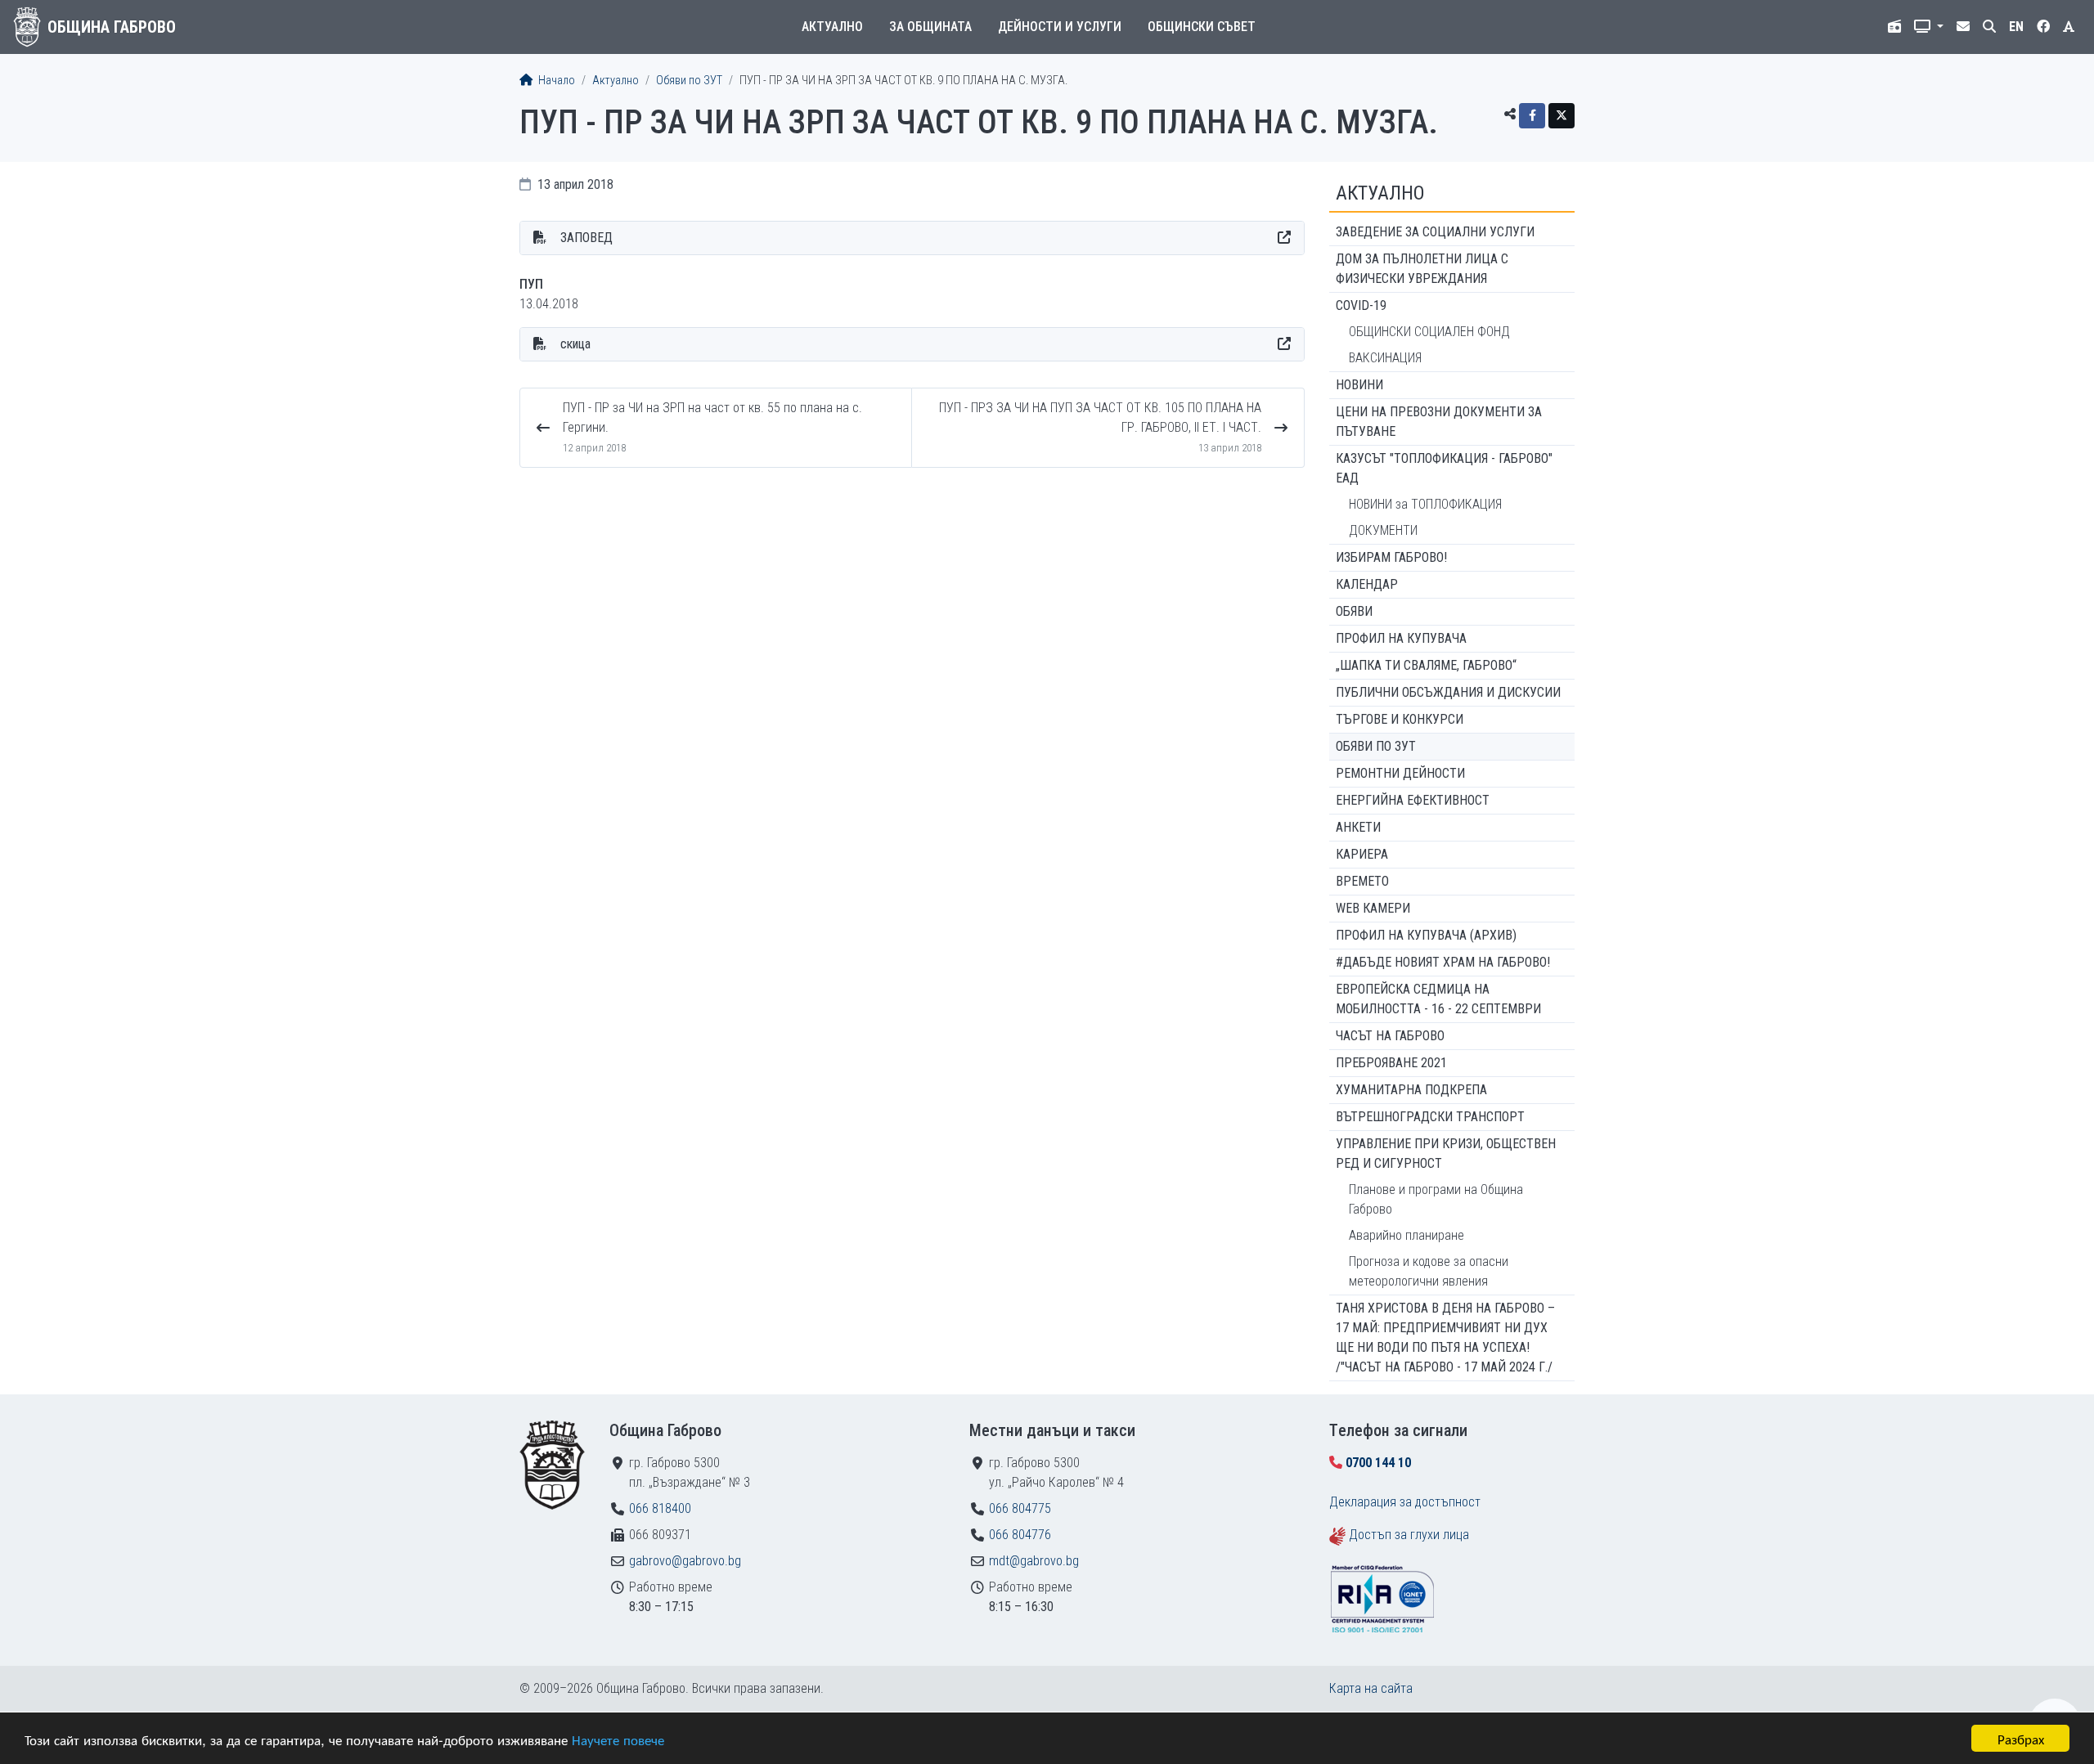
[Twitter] (1562, 116)
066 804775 (1020, 1508)
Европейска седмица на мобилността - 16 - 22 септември (1438, 999)
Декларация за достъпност (1405, 1502)
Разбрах (2021, 1738)
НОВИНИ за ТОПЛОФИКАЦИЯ (1425, 504)
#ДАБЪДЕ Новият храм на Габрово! (1443, 962)
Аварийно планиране (1406, 1235)
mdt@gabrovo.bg (1034, 1561)
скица (575, 344)
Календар (1367, 584)
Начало (555, 81)
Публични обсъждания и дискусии (1448, 692)
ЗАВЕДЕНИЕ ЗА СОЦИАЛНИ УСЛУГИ (1435, 232)
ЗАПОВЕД (586, 238)
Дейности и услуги (1060, 27)
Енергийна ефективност (1413, 800)
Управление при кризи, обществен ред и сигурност (1446, 1154)
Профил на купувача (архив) (1426, 935)
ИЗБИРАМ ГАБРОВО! (1391, 557)
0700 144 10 (1378, 1463)
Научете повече (618, 1739)
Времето (1362, 881)
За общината (930, 27)
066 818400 (660, 1508)
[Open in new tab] (1284, 238)
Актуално (832, 27)
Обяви (1354, 611)
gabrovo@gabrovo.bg (685, 1561)
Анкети (1358, 827)
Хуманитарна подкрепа (1411, 1090)
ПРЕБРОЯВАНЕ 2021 (1391, 1063)
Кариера (1362, 854)
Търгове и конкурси (1400, 719)
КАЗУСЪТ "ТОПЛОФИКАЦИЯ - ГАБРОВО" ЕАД (1444, 468)
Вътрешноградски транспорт (1430, 1117)
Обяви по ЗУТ (689, 81)
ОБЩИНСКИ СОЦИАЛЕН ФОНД (1429, 332)
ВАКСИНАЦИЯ (1385, 358)
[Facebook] (1532, 116)
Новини (1359, 385)
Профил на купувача (1401, 638)
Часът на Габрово (1390, 1036)
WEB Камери (1373, 908)
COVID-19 (1361, 305)
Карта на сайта (1371, 1688)
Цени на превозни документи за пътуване (1439, 422)
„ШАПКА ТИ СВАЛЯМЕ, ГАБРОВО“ (1426, 665)
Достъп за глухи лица (1409, 1535)
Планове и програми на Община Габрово (1436, 1199)
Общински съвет (1202, 27)
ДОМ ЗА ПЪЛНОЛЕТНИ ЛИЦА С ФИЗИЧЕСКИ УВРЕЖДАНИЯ (1422, 269)
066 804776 (1020, 1535)
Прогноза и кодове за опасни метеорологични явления (1429, 1271)
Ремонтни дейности (1400, 773)
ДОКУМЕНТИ (1383, 530)
